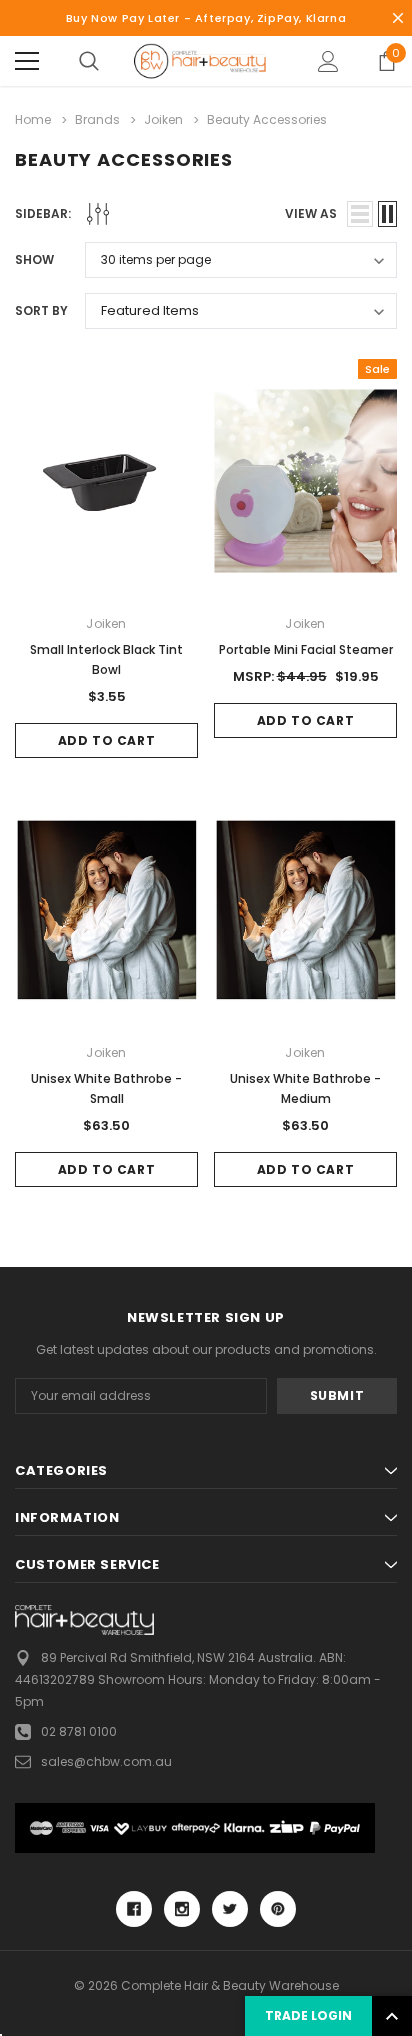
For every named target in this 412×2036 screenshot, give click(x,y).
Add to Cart (107, 740)
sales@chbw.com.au (106, 1761)
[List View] (360, 214)
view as (311, 213)
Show (34, 259)
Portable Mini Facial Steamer (306, 649)
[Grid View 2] (387, 214)
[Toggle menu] (27, 61)
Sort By (41, 310)
